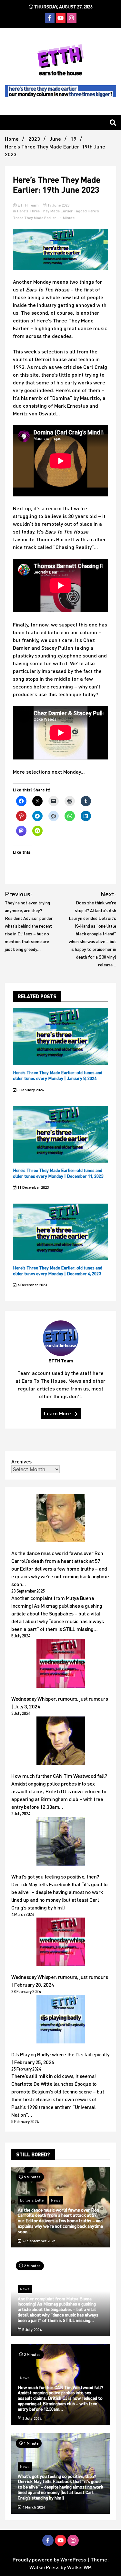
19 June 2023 (58, 205)
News (56, 2200)
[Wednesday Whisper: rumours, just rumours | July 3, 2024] (61, 1665)
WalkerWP (79, 2567)
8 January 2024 (30, 1090)
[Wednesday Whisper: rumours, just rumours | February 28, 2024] (61, 1943)
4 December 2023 (32, 1285)
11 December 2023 (33, 1187)
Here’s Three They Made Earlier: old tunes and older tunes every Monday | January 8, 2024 (58, 1075)
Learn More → (61, 1413)
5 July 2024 (31, 2330)
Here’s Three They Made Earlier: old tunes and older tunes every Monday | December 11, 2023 (58, 1173)
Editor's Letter (33, 2200)
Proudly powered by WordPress (50, 2559)
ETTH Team (28, 205)
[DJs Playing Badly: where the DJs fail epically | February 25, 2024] (61, 2020)
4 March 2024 (33, 2507)
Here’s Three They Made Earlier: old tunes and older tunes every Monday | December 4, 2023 (58, 1271)
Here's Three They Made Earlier (45, 211)
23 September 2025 (38, 2241)
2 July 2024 (31, 2418)
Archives (21, 1461)
